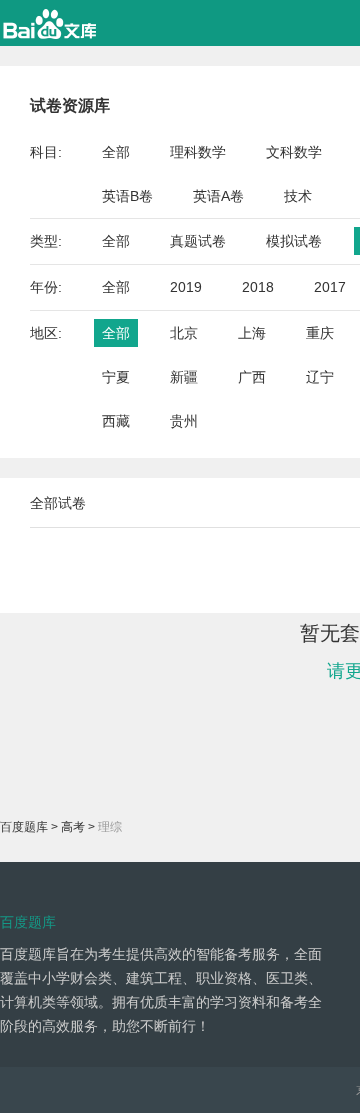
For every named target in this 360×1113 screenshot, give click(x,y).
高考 (73, 827)
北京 (184, 333)
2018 (258, 287)
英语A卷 (218, 196)
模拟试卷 (294, 241)
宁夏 (116, 377)
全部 (116, 152)
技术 (298, 196)
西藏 (116, 421)
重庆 (320, 333)
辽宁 (320, 377)
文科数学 (294, 152)
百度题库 (24, 827)
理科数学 (198, 152)
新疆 (184, 377)
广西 (252, 377)
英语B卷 (127, 196)
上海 (252, 333)
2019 (186, 287)
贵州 (184, 421)
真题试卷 (198, 241)
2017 (330, 287)
